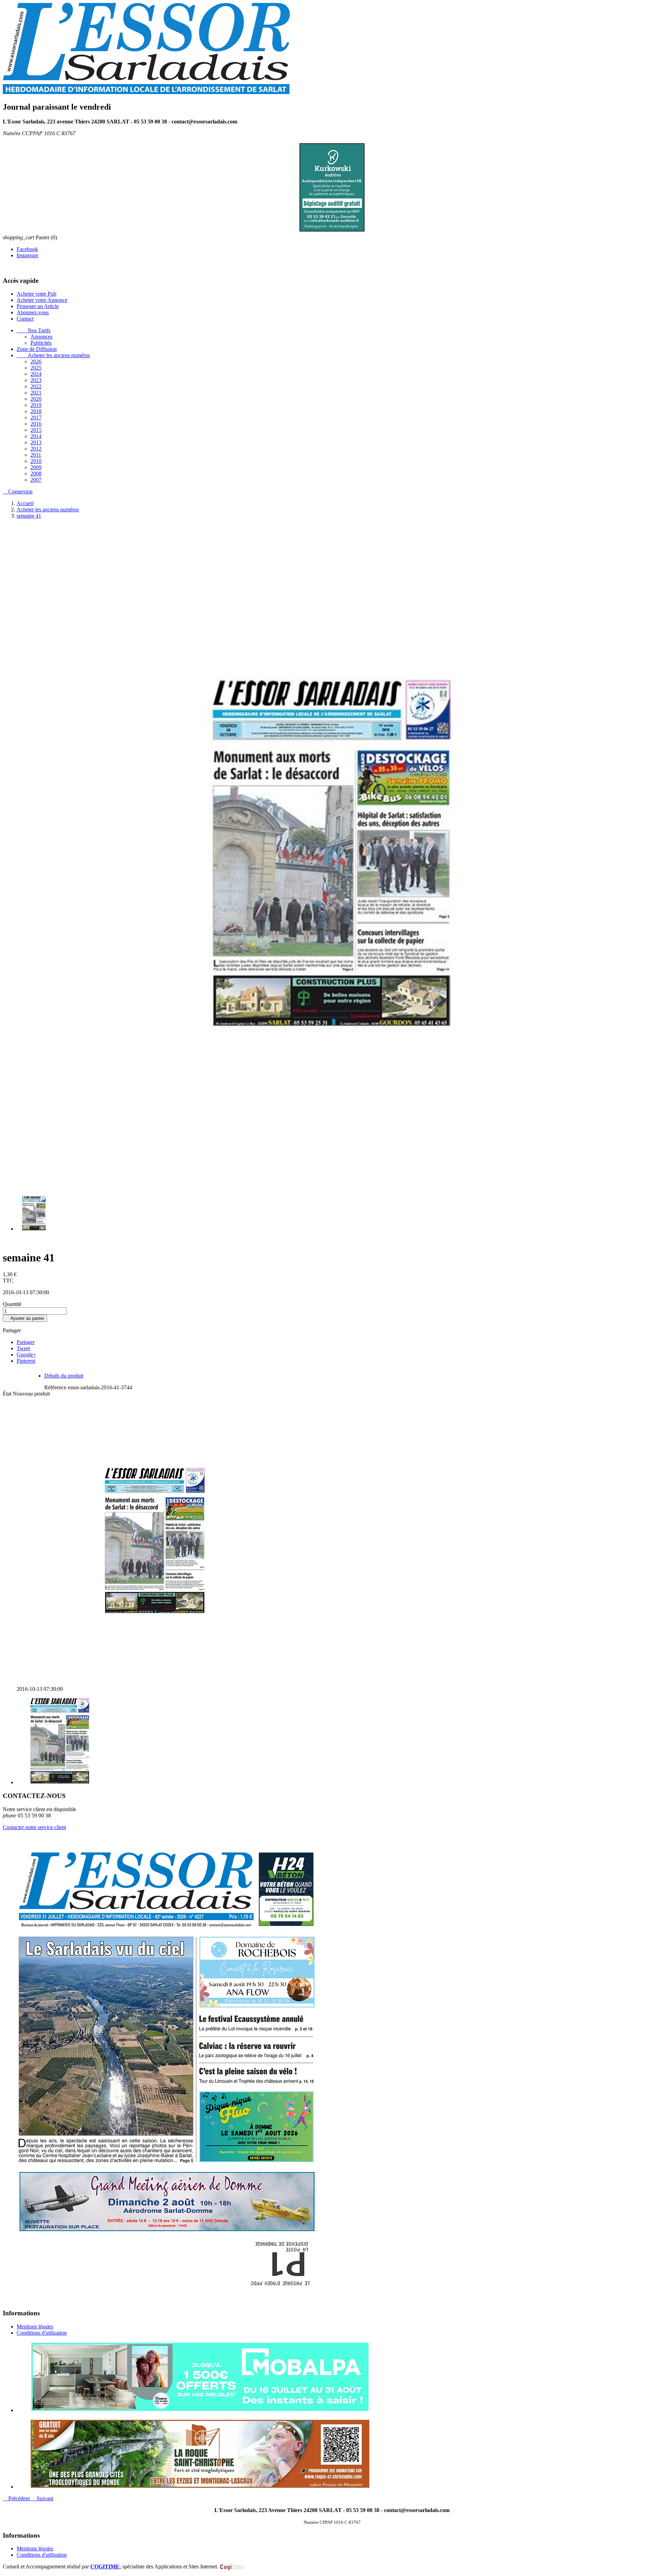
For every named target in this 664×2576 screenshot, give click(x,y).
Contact (25, 319)
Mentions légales (35, 2327)
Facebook (27, 249)
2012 (36, 449)
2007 (36, 480)
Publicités (41, 343)
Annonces (41, 337)
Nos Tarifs (34, 331)
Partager (26, 1342)
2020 (36, 399)
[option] (339, 2378)
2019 (36, 405)
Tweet (23, 1349)
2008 (36, 474)
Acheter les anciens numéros (53, 356)
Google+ (26, 1355)
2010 (36, 461)
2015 (36, 430)
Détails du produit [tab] (64, 1376)
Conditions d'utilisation (42, 2333)
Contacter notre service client (34, 1828)
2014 (36, 437)
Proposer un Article (38, 307)
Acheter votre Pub (36, 294)
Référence (56, 1388)
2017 (36, 418)
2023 (36, 381)
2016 (36, 424)
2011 (36, 455)
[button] (17, 2499)
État (8, 1394)
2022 (36, 387)
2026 (36, 362)
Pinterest (26, 1361)
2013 (36, 443)
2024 (36, 374)
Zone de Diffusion (37, 349)
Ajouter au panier (25, 1319)
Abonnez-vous (33, 313)
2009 (36, 468)
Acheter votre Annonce (42, 300)
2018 (36, 412)
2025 (36, 368)
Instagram (27, 256)
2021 (36, 393)
